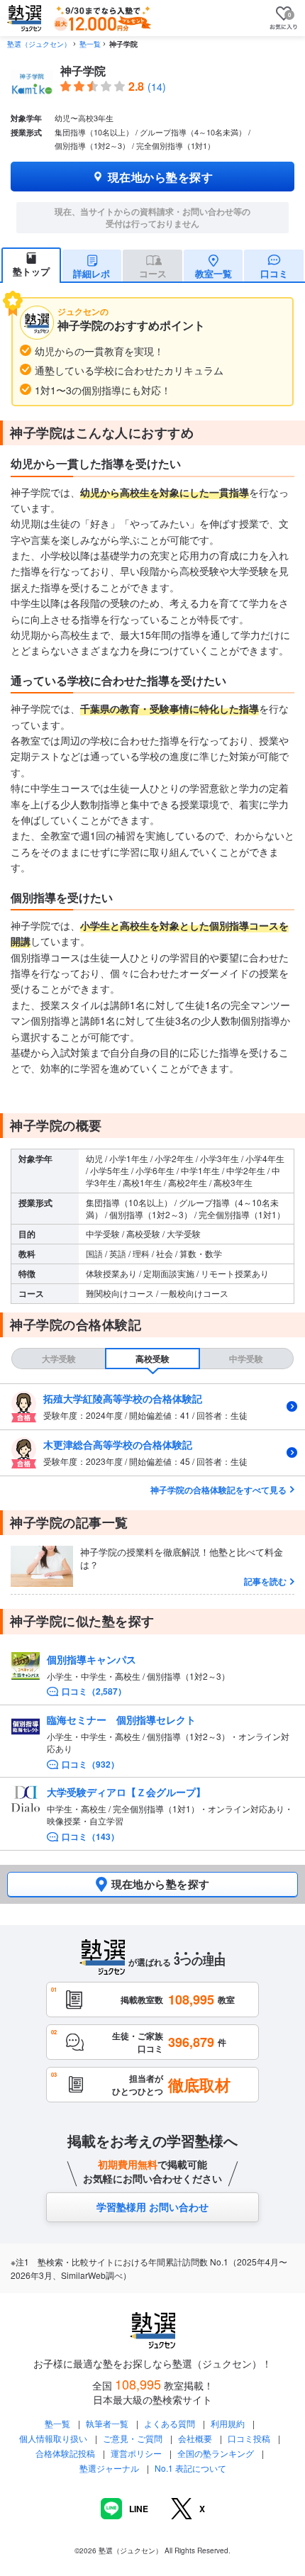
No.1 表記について (190, 2468)
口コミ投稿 (249, 2438)
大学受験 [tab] (59, 1359)
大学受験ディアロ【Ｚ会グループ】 (126, 1792)
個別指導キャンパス (91, 1659)
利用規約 (228, 2423)
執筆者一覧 (107, 2423)
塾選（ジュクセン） (39, 44)
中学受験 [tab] (246, 1359)
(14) (157, 87)
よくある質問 (171, 2423)
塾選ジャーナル (109, 2468)
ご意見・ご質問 (133, 2438)
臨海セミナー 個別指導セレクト (121, 1719)
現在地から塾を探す (160, 177)
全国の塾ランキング (216, 2453)
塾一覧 (90, 44)
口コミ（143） (90, 1837)
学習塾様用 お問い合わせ (152, 2207)
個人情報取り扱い (53, 2438)
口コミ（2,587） (94, 1691)
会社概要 (195, 2438)
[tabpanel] (152, 1430)
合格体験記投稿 (65, 2453)
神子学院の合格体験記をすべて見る (218, 1490)
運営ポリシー (136, 2453)
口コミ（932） (90, 1764)
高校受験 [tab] (152, 1359)
